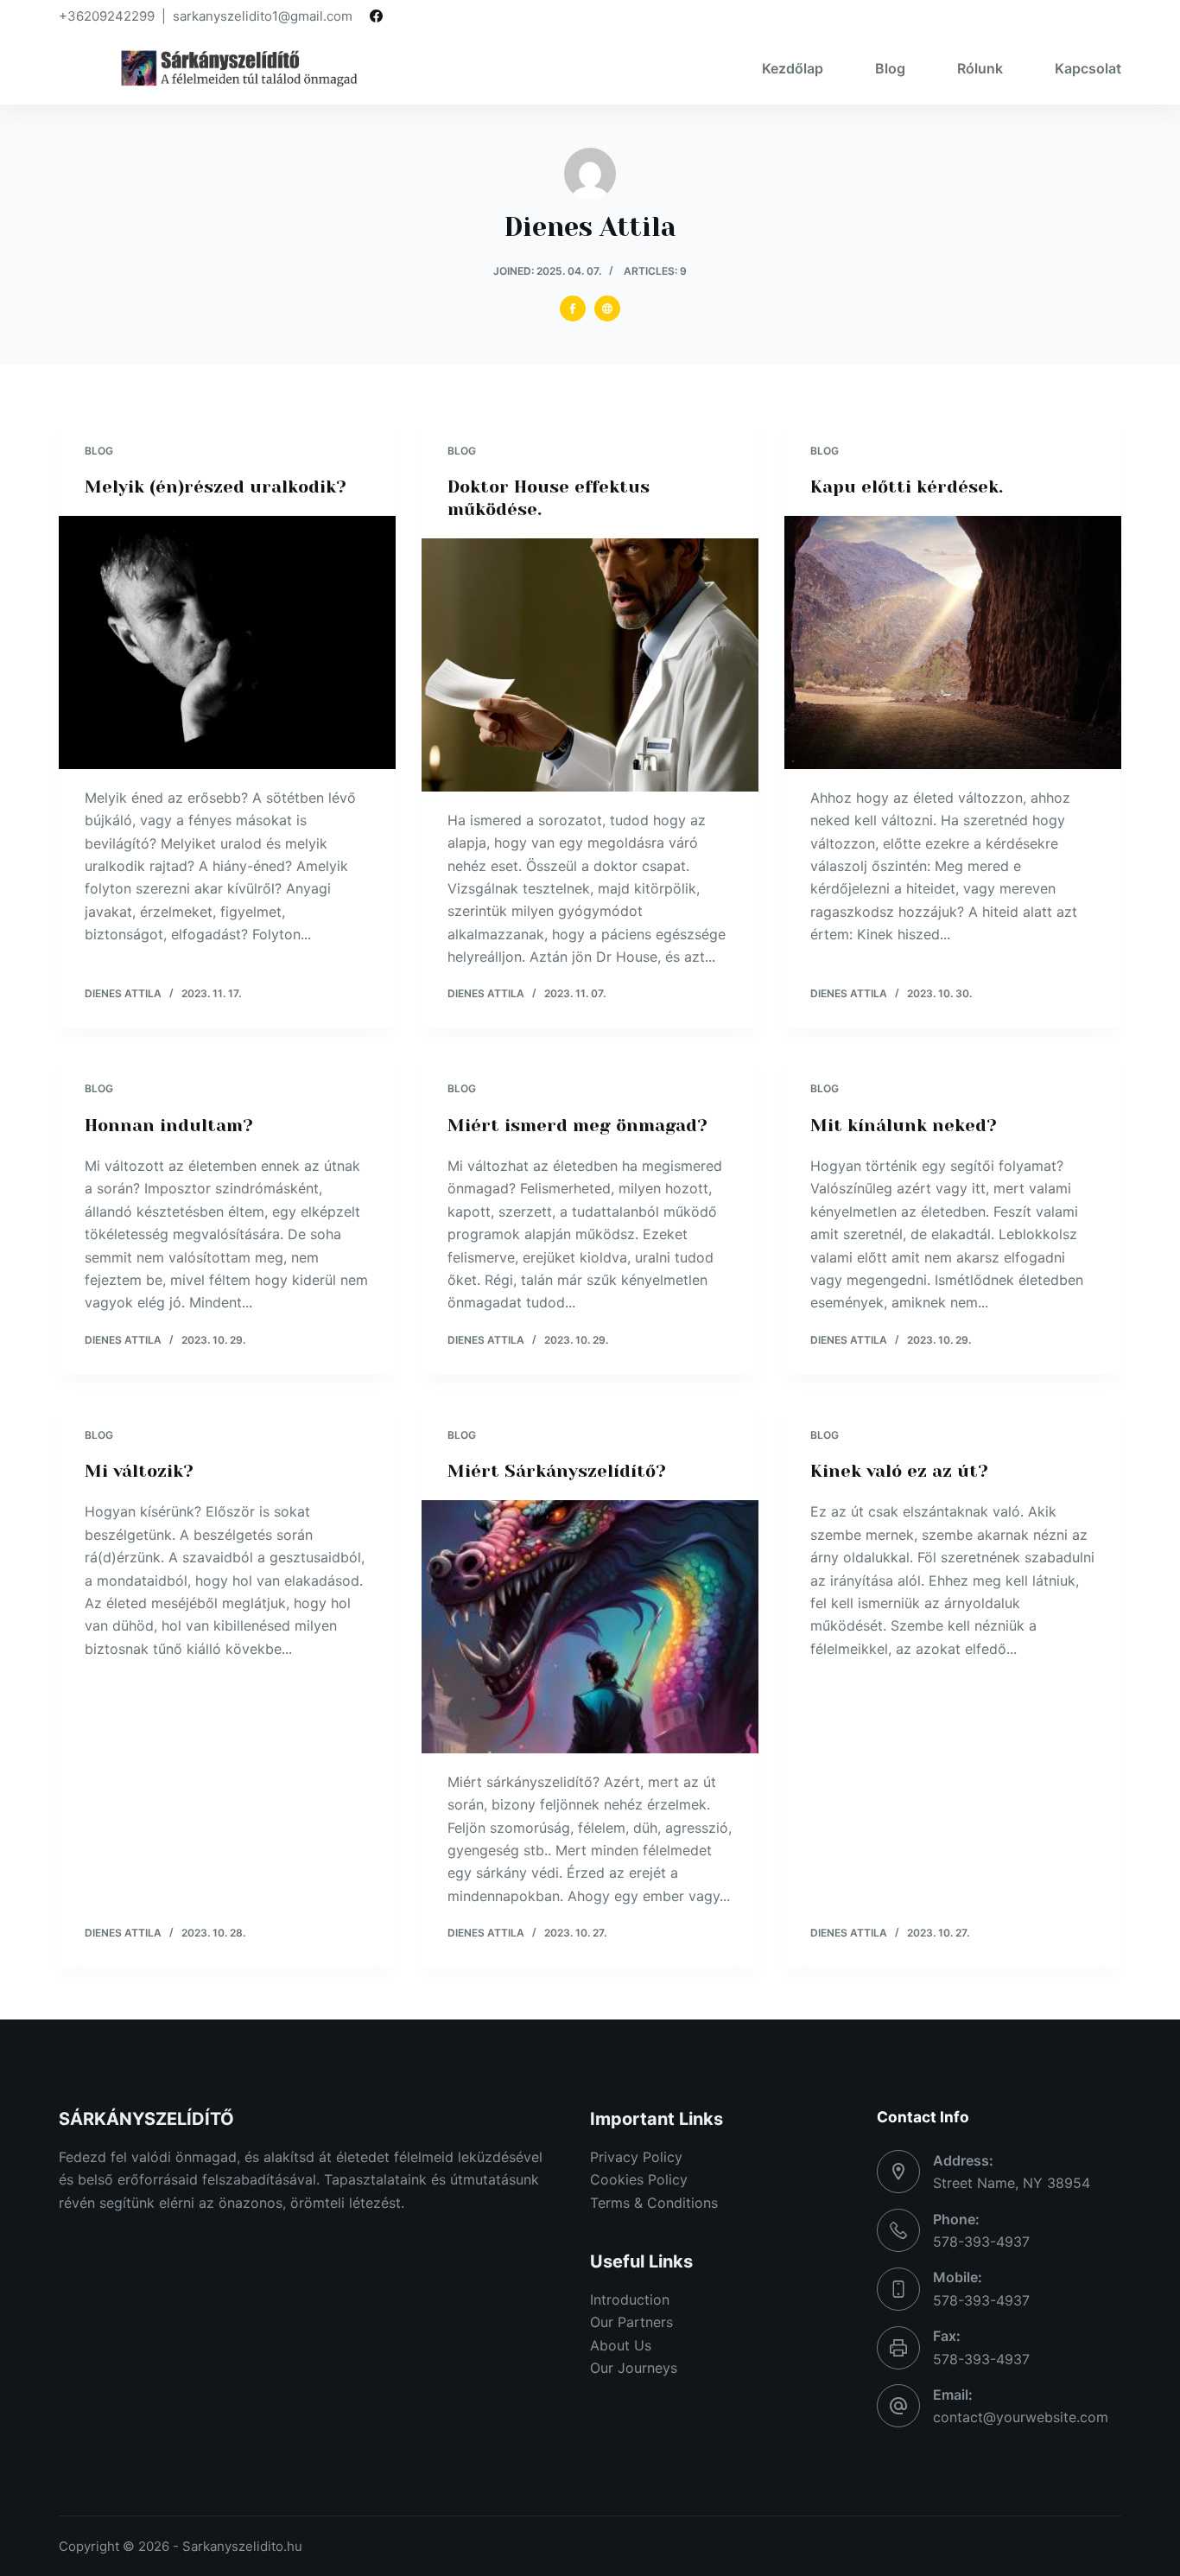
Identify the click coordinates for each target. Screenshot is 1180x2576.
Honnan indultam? (169, 1126)
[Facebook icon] (573, 308)
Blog (890, 68)
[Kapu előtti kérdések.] (953, 642)
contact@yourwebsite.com (1021, 2417)
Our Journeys (634, 2368)
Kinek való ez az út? (899, 1471)
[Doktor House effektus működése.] (590, 665)
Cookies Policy (639, 2179)
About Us (621, 2345)
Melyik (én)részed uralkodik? (216, 487)
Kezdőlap (793, 68)
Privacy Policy (636, 2157)
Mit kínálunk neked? (904, 1126)
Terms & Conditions (654, 2203)
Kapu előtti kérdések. (907, 487)
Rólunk (980, 68)
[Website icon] (607, 308)
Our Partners (631, 2322)
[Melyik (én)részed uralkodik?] (227, 642)
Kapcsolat (1088, 68)
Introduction (630, 2299)
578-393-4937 (981, 2242)
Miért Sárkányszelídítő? (557, 1471)
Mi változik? (139, 1471)
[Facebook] (376, 16)
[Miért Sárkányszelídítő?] (590, 1626)
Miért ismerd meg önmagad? (577, 1126)
